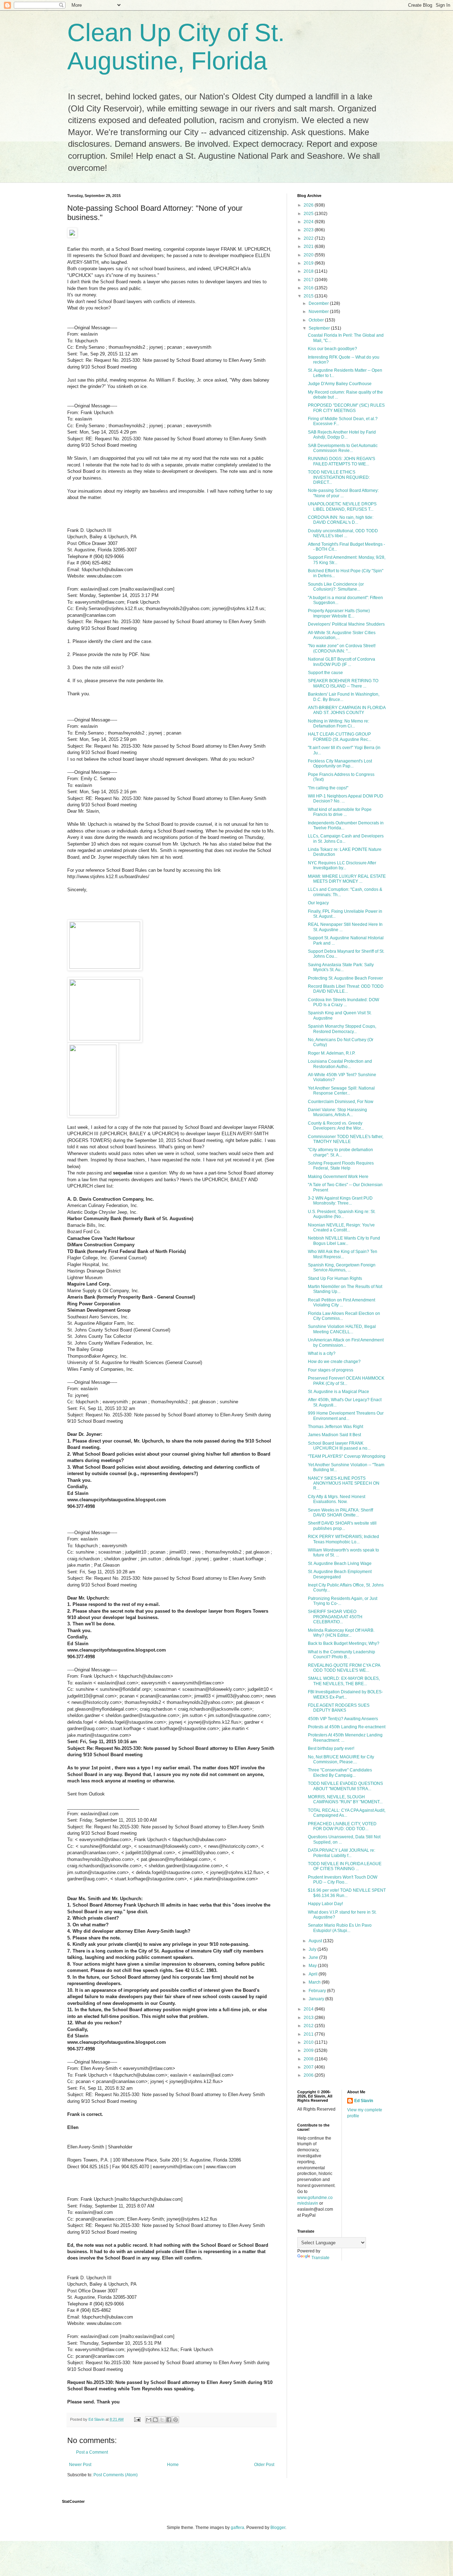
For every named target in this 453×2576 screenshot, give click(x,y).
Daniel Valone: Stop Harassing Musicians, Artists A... (337, 1112)
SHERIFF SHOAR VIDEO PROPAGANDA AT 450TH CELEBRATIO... (335, 1617)
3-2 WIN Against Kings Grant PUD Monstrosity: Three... (340, 1201)
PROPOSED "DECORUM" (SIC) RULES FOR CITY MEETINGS (346, 408)
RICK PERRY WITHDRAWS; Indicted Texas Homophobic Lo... (343, 1539)
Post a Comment (92, 2452)
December (319, 303)
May (313, 1966)
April (314, 1974)
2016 (309, 288)
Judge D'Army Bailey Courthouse (340, 384)
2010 (309, 2042)
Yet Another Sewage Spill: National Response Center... (341, 1091)
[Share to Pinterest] (176, 2420)
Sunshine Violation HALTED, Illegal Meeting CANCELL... (342, 1329)
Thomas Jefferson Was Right (336, 1427)
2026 (309, 205)
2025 (309, 214)
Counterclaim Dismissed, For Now (341, 1102)
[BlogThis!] (155, 2420)
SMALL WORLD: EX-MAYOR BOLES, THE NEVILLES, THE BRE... (344, 1681)
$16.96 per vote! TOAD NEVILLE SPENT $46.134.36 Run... (347, 1893)
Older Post (264, 2465)
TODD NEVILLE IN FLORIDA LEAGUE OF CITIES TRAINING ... (345, 1866)
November (319, 312)
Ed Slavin (364, 2101)
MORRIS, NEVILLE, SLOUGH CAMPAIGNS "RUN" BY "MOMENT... (345, 1799)
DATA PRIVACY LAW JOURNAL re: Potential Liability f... (342, 1853)
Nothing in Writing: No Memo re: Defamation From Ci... (339, 724)
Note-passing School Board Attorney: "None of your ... (343, 493)
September (320, 328)
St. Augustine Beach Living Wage (340, 1563)
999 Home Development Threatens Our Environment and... (346, 1416)
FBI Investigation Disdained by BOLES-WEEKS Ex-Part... (345, 1694)
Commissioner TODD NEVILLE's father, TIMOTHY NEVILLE (346, 1139)
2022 (309, 238)
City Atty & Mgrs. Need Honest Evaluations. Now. (337, 1499)
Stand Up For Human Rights (335, 1278)
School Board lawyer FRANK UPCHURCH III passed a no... (339, 1446)
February (318, 1991)
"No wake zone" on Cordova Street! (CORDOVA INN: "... (342, 648)
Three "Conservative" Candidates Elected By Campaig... (340, 1773)
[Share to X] (162, 2420)
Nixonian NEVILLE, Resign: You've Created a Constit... (341, 1228)
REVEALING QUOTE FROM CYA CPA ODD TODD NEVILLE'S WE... (344, 1668)
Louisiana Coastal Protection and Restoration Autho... (340, 1064)
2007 (309, 2067)
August (316, 1941)
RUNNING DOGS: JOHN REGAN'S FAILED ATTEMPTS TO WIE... (342, 461)
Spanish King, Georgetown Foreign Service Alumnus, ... (342, 1267)
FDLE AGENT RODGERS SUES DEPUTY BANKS (339, 1708)
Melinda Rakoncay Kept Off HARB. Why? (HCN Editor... (341, 1633)
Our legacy (318, 903)
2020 (309, 255)
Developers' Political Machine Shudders (346, 624)
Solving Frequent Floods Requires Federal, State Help (341, 1166)
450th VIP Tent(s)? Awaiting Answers (343, 1719)
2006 (309, 2075)
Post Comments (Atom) (116, 2475)
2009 (309, 2050)
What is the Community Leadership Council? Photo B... (342, 1654)
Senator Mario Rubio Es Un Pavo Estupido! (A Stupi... (340, 1928)
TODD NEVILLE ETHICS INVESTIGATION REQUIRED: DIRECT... (339, 477)
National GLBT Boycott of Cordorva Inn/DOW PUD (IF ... (342, 662)
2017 (309, 280)
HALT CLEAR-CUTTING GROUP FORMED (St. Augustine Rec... (340, 737)
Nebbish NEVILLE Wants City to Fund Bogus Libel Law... (344, 1241)
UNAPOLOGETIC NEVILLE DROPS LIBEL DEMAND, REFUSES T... (342, 506)
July (313, 1949)
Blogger (278, 2528)
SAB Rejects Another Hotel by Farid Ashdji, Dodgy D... (342, 435)
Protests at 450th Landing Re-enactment (347, 1727)
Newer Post (80, 2465)
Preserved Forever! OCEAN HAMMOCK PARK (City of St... (346, 1381)
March (315, 1982)
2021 (309, 246)
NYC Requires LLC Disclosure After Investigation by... (342, 865)
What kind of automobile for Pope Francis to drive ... (340, 812)
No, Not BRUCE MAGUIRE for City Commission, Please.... (341, 1759)
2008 (309, 2059)
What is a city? (322, 1353)
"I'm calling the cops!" (328, 788)
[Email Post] (137, 2419)
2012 (309, 2026)
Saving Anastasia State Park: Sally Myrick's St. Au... (341, 967)
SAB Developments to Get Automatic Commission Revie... (343, 448)
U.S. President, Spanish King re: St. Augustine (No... (342, 1214)
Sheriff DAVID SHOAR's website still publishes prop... (342, 1526)
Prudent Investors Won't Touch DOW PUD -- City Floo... (343, 1880)
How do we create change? (334, 1362)
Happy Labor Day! (325, 1904)
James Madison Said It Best (334, 1435)
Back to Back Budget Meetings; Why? (344, 1643)
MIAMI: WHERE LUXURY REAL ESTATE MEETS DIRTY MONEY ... (347, 879)
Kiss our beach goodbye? (332, 349)
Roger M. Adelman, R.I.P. (332, 1053)
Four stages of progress (331, 1370)
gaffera (237, 2528)
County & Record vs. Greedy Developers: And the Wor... (336, 1126)
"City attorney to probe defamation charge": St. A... (340, 1152)
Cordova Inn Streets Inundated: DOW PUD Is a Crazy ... (343, 1002)
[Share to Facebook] (169, 2420)
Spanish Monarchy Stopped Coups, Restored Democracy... (342, 1029)
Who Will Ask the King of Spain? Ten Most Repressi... (343, 1254)
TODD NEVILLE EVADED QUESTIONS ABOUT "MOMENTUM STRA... (345, 1786)
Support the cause (325, 673)
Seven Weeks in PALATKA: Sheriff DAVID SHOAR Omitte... (340, 1513)
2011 (309, 2034)
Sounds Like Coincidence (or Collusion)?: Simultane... (336, 587)
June (314, 1957)
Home (173, 2465)
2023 (309, 230)
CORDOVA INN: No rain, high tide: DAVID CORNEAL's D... (341, 520)
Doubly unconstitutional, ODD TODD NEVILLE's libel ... (343, 533)
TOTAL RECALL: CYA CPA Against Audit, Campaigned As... (347, 1813)
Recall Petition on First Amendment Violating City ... (342, 1302)
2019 (309, 263)
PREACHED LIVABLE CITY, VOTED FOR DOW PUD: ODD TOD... (342, 1826)
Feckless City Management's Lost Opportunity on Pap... (340, 764)
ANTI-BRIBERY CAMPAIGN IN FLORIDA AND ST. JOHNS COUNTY (347, 710)
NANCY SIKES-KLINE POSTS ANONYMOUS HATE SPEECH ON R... (344, 1483)
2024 (309, 222)
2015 (309, 296)
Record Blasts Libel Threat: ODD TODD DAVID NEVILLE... (346, 989)
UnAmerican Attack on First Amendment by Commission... (346, 1342)
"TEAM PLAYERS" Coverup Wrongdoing (347, 1456)
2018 (309, 271)
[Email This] (149, 2420)
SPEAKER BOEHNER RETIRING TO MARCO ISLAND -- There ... (343, 683)
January (317, 1999)
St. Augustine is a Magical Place (339, 1392)
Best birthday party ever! (331, 1748)
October (317, 320)
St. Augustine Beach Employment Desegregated (340, 1574)
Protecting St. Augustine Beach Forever (345, 978)
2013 (309, 2018)
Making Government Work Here (338, 1177)
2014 (309, 2009)
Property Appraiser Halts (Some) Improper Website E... (339, 613)
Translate (320, 2258)
